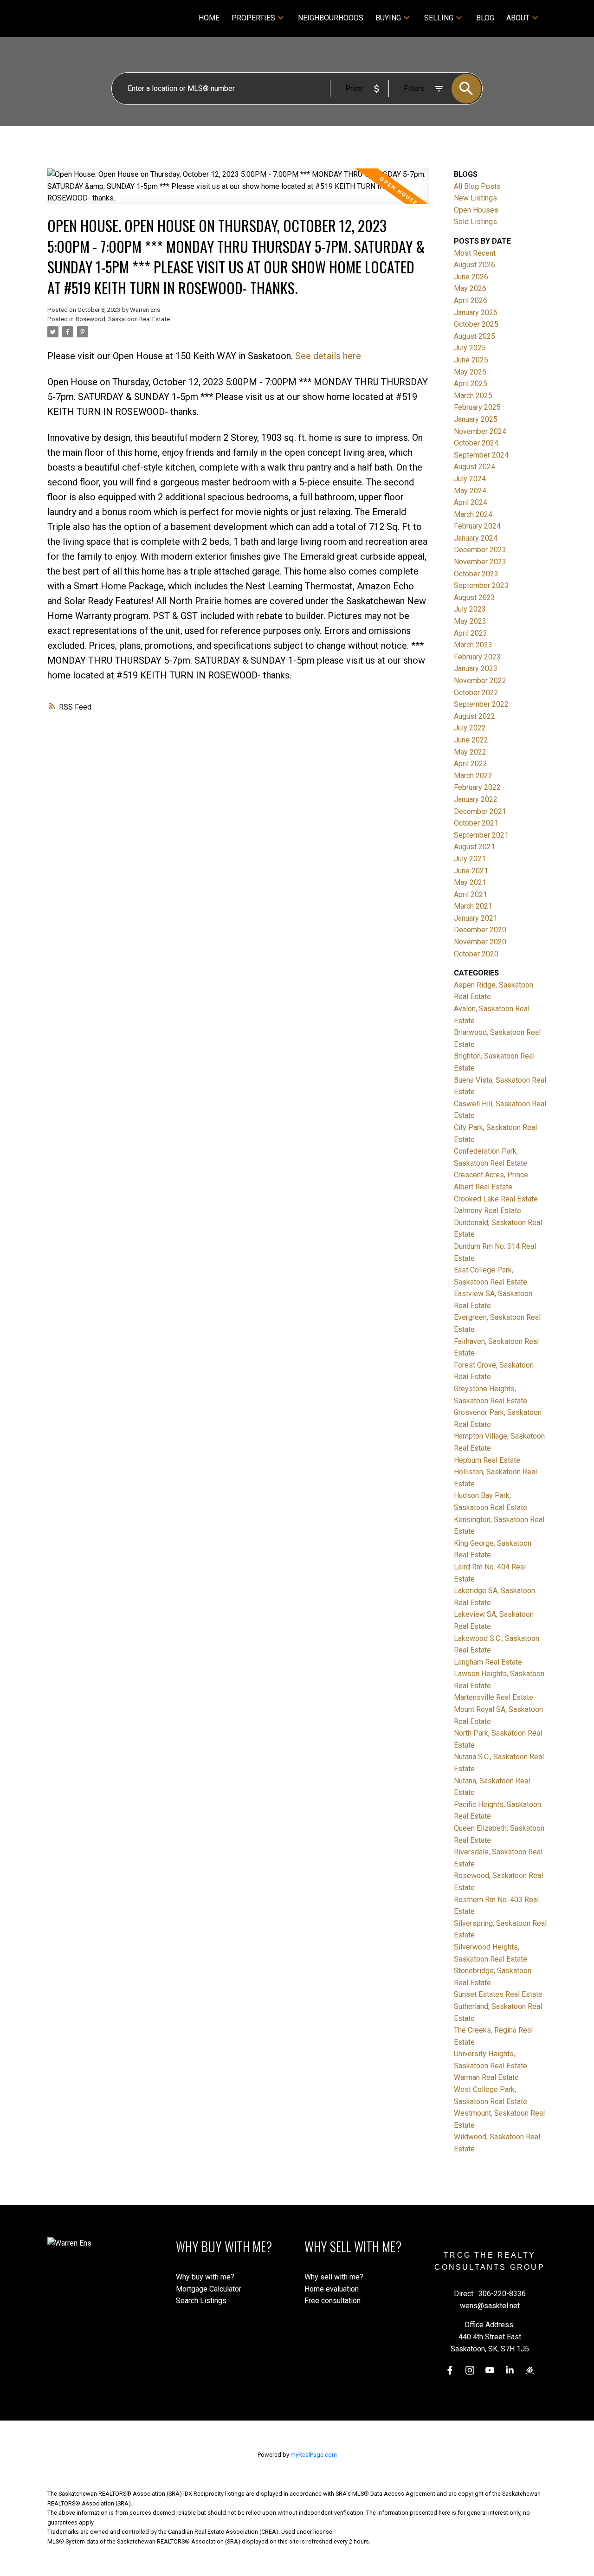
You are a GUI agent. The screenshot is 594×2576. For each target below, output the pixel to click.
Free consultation (333, 2301)
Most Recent (475, 253)
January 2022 (476, 799)
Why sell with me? (334, 2277)
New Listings (475, 198)
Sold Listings (475, 222)
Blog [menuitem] (485, 18)
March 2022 (473, 776)
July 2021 (470, 859)
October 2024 (476, 443)
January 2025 (476, 419)
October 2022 (476, 693)
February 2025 (477, 407)
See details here (328, 356)
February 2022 (477, 787)
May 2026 (470, 288)
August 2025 (475, 336)
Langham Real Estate (488, 1662)
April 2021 (471, 894)
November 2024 (480, 431)
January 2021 (476, 918)
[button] (450, 2370)
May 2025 (470, 372)
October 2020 (476, 954)
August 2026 (475, 265)
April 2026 (471, 300)
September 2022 (481, 704)
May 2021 (470, 882)
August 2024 (475, 467)
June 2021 (471, 871)
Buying (388, 18)
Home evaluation (332, 2289)
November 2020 (480, 942)
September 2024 (481, 455)
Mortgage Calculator (209, 2289)
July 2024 (470, 479)
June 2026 (471, 277)
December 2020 (480, 930)
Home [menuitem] (209, 18)
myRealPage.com (314, 2455)
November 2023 (480, 562)
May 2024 (470, 491)
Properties (253, 18)
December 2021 (480, 811)
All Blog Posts (477, 186)
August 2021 (475, 847)
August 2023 (475, 597)
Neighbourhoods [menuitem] (331, 18)
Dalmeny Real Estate (487, 1211)
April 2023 (471, 633)
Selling (439, 18)
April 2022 (471, 764)
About (518, 18)
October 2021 (476, 823)
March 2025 (473, 396)
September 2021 (481, 835)
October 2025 (476, 324)
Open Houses (476, 210)
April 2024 (471, 502)
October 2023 (476, 574)
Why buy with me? (205, 2277)
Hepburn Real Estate (487, 1460)
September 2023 (481, 585)
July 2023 (470, 609)
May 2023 (470, 621)
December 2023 (480, 550)
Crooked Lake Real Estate (496, 1199)
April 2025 (471, 384)
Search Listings (201, 2301)
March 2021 (473, 906)
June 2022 (471, 740)
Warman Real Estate (486, 2077)
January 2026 (476, 313)
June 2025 (471, 360)
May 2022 (470, 752)
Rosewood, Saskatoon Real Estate (123, 319)
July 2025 (470, 348)
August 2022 (475, 716)
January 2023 (476, 668)
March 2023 (473, 645)
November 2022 (480, 681)
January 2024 (476, 538)
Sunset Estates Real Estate (498, 1994)
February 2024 (477, 526)
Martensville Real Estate (494, 1697)
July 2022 (470, 728)
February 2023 (477, 657)
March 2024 (473, 514)
